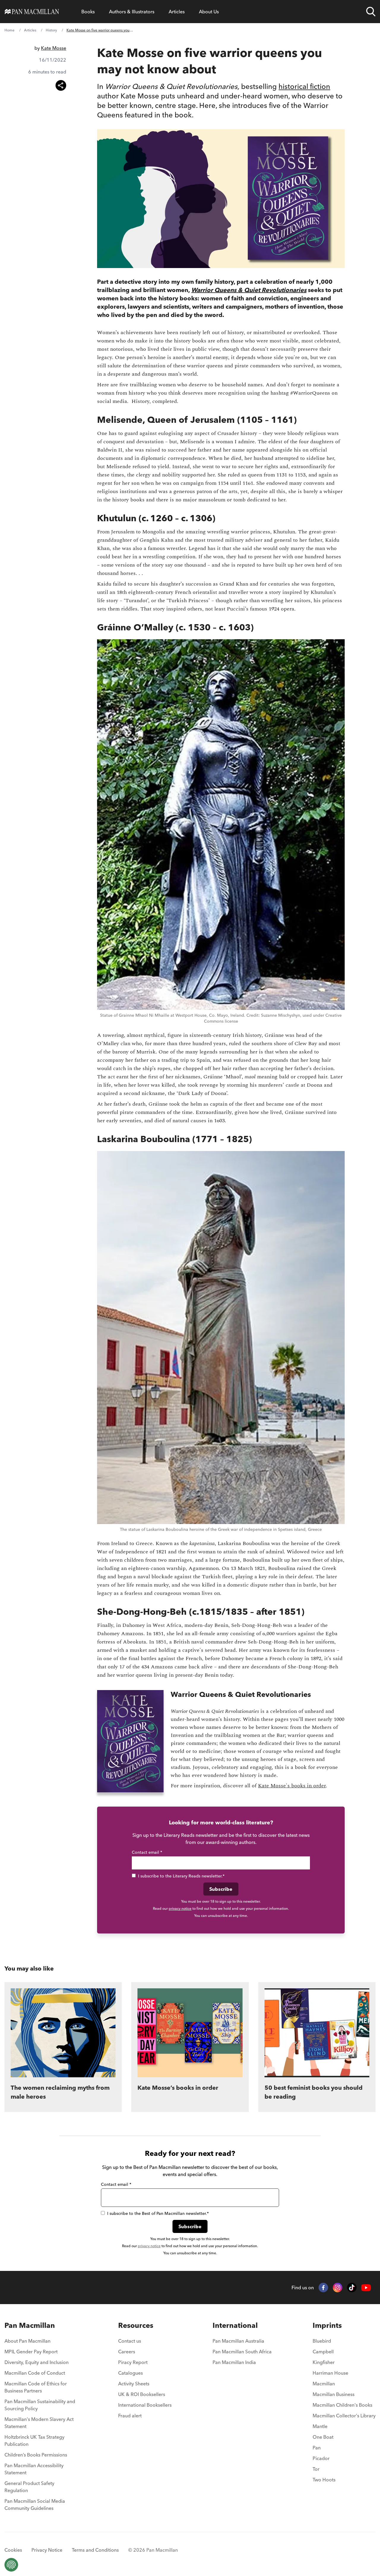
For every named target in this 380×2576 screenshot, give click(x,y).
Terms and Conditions (95, 2550)
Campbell (323, 2352)
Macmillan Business (334, 2394)
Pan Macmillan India (234, 2362)
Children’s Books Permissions (36, 2455)
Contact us (130, 2341)
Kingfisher (324, 2362)
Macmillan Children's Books (342, 2405)
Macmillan (324, 2384)
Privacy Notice (47, 2550)
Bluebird (322, 2341)
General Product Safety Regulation (29, 2487)
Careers (127, 2352)
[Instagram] (338, 2288)
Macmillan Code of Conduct (35, 2373)
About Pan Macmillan (27, 2341)
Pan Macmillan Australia (238, 2341)
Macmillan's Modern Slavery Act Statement (39, 2423)
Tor (316, 2469)
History (51, 30)
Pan (317, 2448)
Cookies (13, 2550)
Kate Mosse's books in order (292, 1786)
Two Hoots (324, 2480)
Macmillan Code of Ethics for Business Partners (36, 2387)
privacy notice (180, 1908)
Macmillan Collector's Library (344, 2416)
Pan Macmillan (30, 2325)
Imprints (327, 2325)
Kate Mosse (54, 48)
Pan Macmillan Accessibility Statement (34, 2469)
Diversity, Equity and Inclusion (37, 2362)
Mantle (320, 2426)
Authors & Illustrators (132, 12)
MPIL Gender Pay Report (31, 2352)
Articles (177, 12)
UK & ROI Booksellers (142, 2394)
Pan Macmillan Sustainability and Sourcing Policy (40, 2405)
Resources (136, 2325)
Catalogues (130, 2373)
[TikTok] (352, 2288)
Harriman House (330, 2373)
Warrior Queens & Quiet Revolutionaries (249, 290)
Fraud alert (130, 2416)
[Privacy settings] (11, 2565)
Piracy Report (133, 2362)
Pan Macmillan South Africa (242, 2352)
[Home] (32, 12)
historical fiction (304, 86)
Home (9, 30)
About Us (209, 12)
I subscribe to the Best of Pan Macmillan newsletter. (158, 2213)
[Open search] (371, 12)
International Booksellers (145, 2405)
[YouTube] (366, 2288)
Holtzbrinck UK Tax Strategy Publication (34, 2440)
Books (88, 12)
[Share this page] (61, 85)
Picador (321, 2458)
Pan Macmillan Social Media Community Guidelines (35, 2505)
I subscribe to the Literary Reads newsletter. (181, 1876)
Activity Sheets (134, 2384)
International (235, 2325)
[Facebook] (323, 2288)
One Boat (323, 2437)
